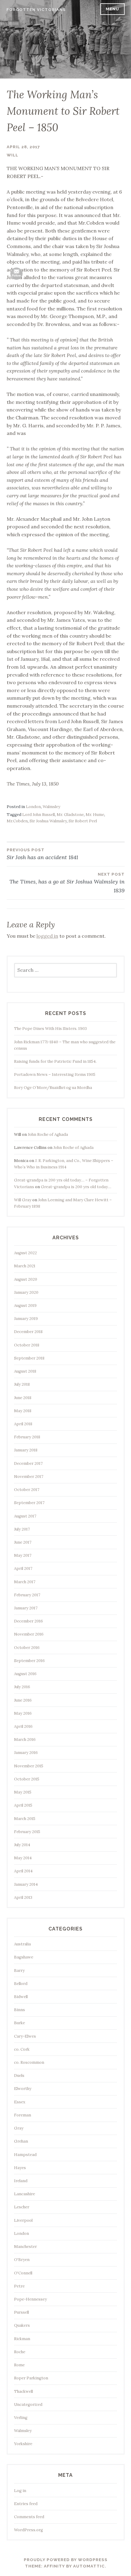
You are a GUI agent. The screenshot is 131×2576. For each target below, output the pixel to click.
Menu (112, 9)
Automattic (89, 2566)
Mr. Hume (95, 815)
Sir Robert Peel (83, 821)
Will (12, 155)
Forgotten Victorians (36, 10)
